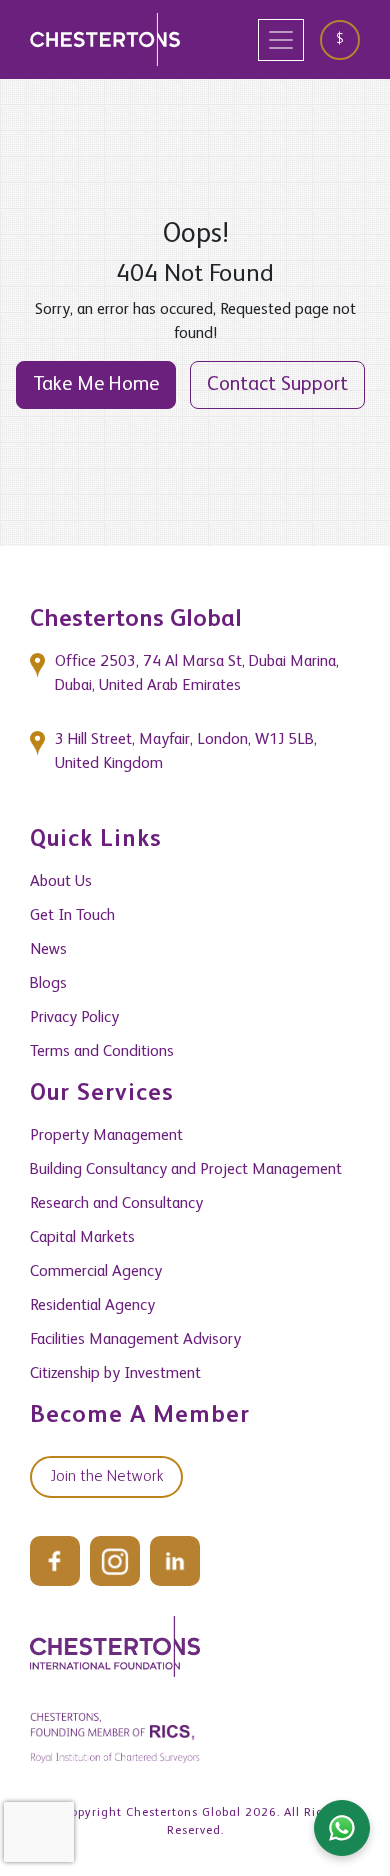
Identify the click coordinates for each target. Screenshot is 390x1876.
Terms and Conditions (102, 1052)
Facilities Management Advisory (135, 1340)
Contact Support (277, 385)
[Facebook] (55, 1561)
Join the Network (106, 1477)
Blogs (48, 984)
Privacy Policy (74, 1018)
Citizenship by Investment (115, 1374)
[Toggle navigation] (281, 40)
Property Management (106, 1136)
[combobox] (347, 39)
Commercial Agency (96, 1272)
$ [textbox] (340, 39)
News (48, 950)
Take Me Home (96, 385)
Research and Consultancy (116, 1204)
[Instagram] (115, 1561)
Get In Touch (72, 916)
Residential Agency (92, 1306)
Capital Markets (82, 1238)
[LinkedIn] (175, 1561)
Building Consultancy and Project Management (186, 1170)
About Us (61, 882)
